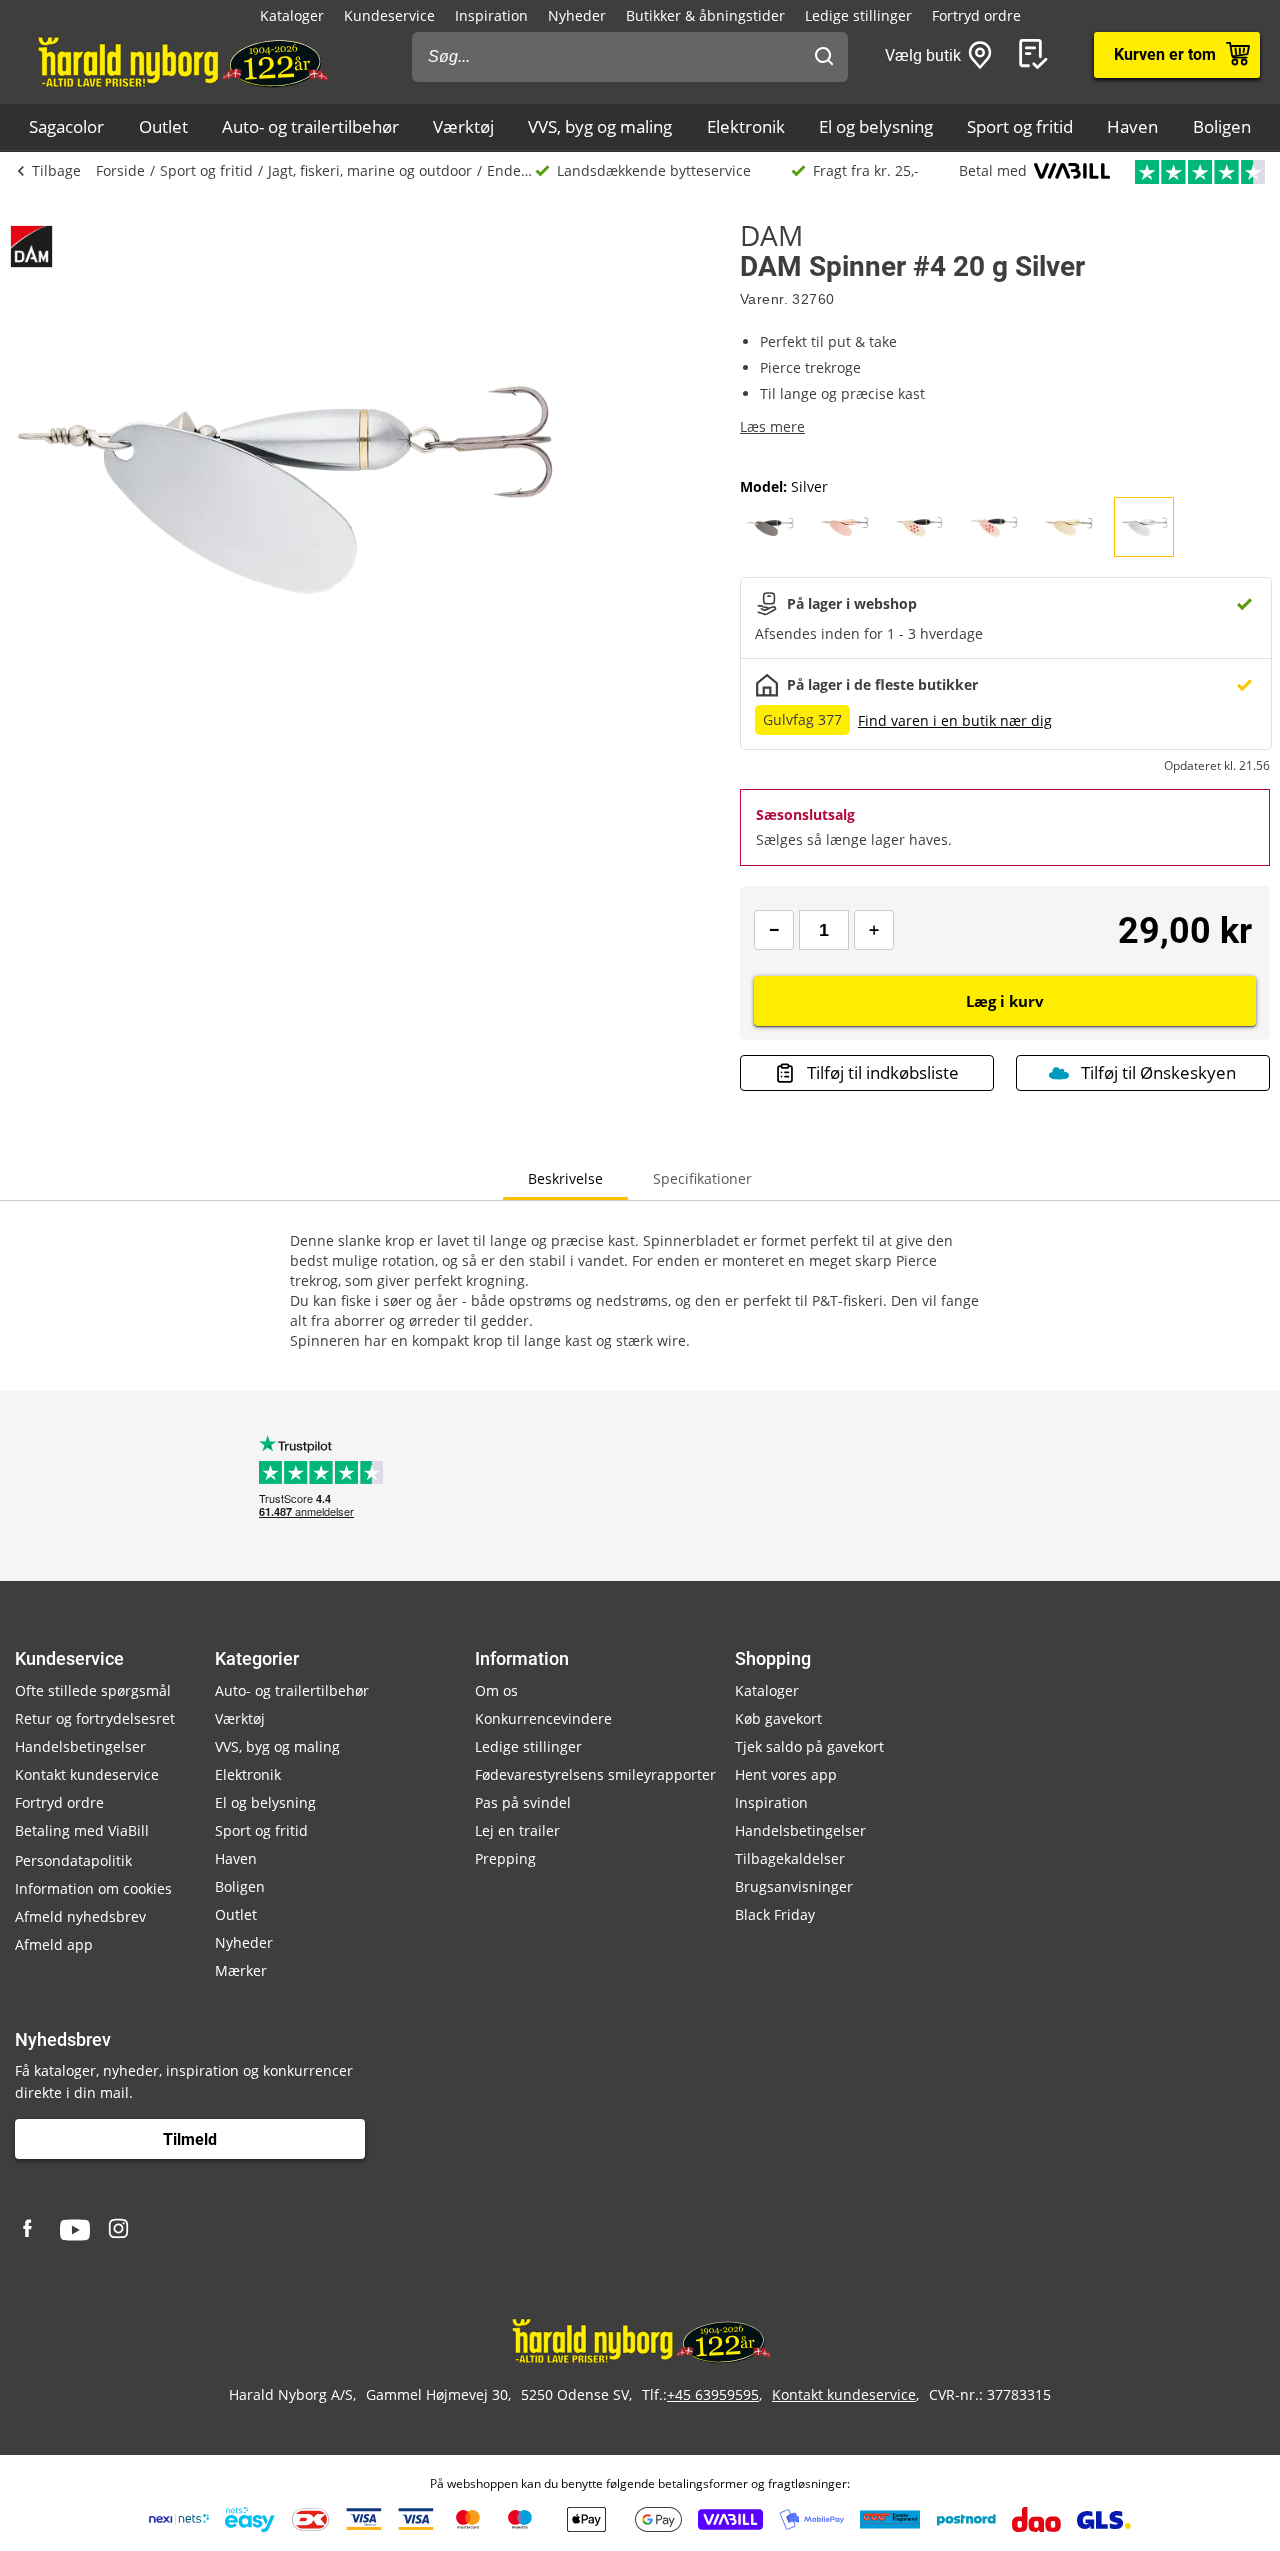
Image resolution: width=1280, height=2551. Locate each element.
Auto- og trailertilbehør (310, 126)
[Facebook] (30, 2230)
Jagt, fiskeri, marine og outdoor (370, 170)
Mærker (241, 1970)
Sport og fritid (1020, 126)
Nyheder (577, 15)
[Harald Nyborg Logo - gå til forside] (181, 61)
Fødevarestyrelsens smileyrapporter (595, 1774)
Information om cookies (93, 1888)
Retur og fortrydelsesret (95, 1718)
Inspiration (491, 15)
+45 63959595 (713, 2394)
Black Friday (775, 1914)
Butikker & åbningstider (705, 15)
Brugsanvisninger (794, 1886)
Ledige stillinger (858, 15)
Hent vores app (786, 1774)
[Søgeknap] (824, 57)
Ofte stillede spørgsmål (93, 1690)
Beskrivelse (565, 1178)
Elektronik (746, 126)
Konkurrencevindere (543, 1718)
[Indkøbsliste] (1037, 55)
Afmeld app (54, 1944)
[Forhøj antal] (874, 930)
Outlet (163, 126)
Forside (120, 170)
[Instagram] (120, 2230)
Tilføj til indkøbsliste (883, 1072)
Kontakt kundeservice (87, 1774)
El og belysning (876, 126)
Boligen (1222, 126)
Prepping (505, 1858)
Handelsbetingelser (80, 1746)
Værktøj (463, 126)
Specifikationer (702, 1178)
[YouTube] (75, 2230)
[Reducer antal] (774, 930)
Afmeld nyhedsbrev (80, 1916)
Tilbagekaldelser (790, 1858)
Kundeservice (389, 15)
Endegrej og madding (511, 170)
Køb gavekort (778, 1718)
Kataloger (292, 15)
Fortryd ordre (976, 15)
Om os (496, 1690)
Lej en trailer (517, 1830)
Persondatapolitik (73, 1860)
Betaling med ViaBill (82, 1830)
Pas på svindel (523, 1802)
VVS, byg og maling (600, 126)
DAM (771, 235)
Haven (1132, 126)
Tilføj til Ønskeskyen (1158, 1072)
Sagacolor (66, 126)
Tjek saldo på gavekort (809, 1746)
